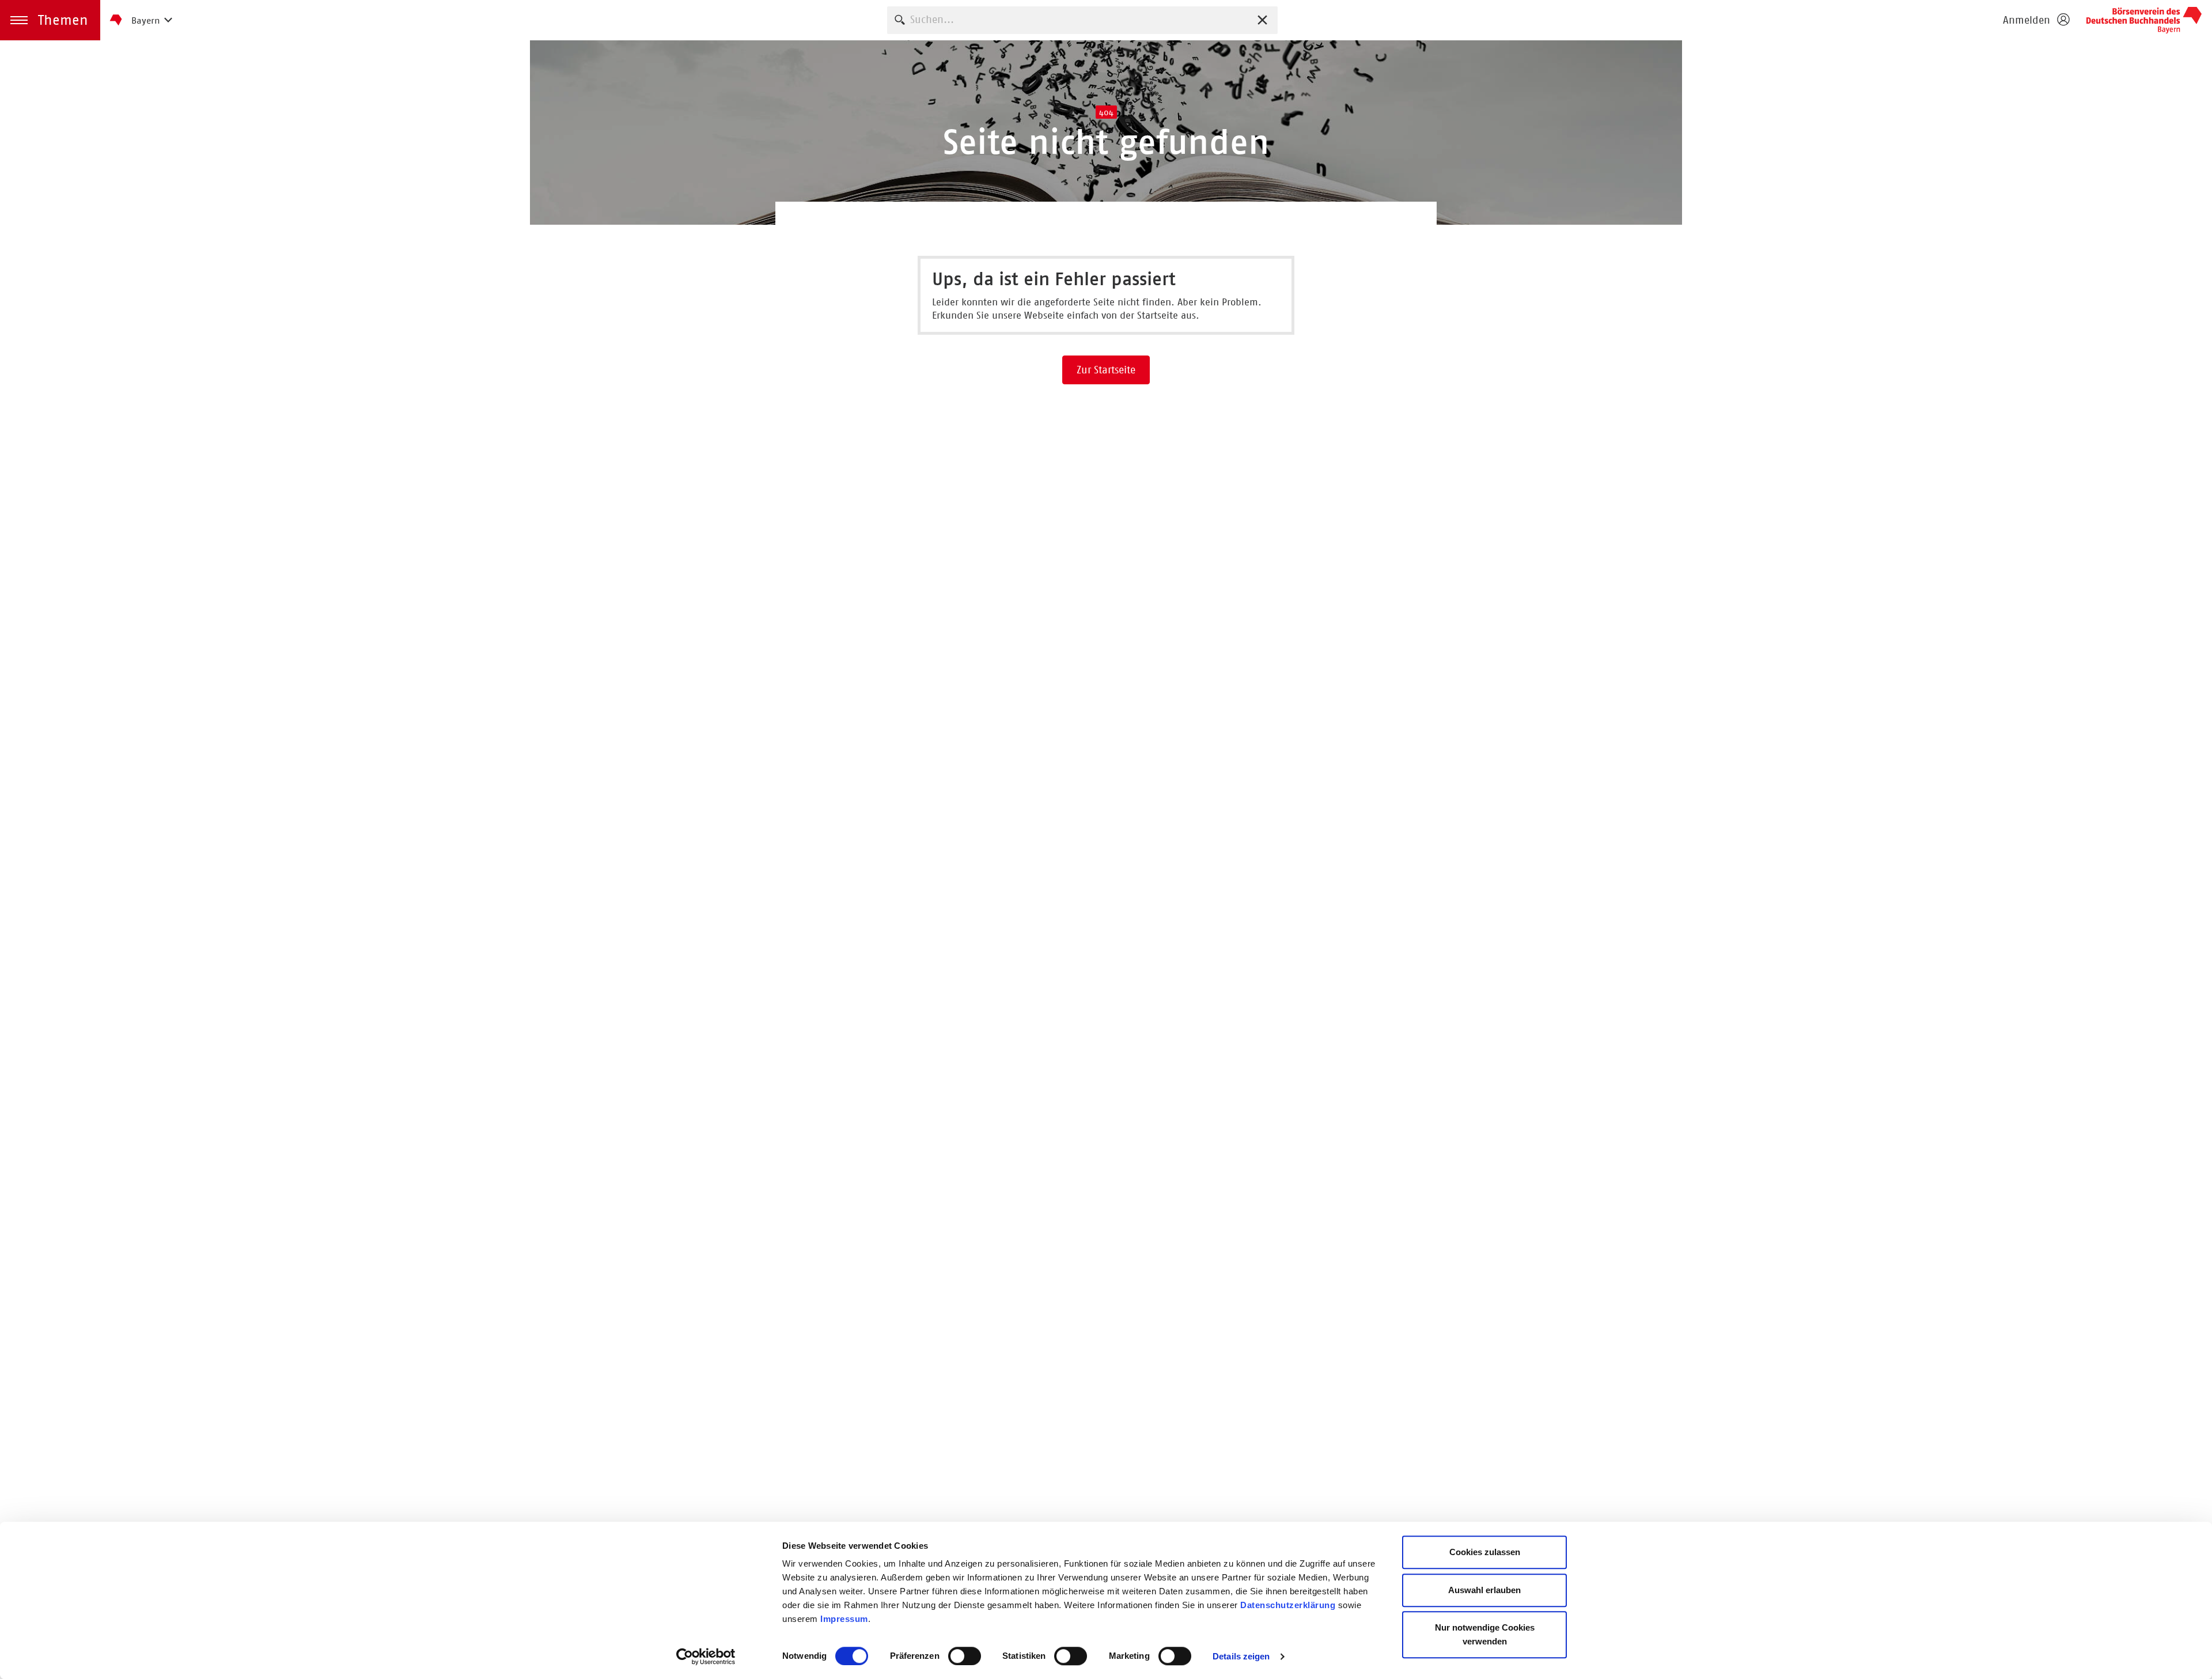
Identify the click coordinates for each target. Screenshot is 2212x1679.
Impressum (844, 1619)
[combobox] (1082, 20)
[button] (50, 20)
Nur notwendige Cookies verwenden (1485, 1634)
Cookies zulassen (1485, 1552)
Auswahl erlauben (1484, 1590)
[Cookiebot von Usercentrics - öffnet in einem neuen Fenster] (706, 1657)
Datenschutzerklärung (1288, 1605)
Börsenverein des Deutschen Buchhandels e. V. (2144, 20)
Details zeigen (1241, 1656)
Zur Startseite (1106, 370)
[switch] (965, 1656)
